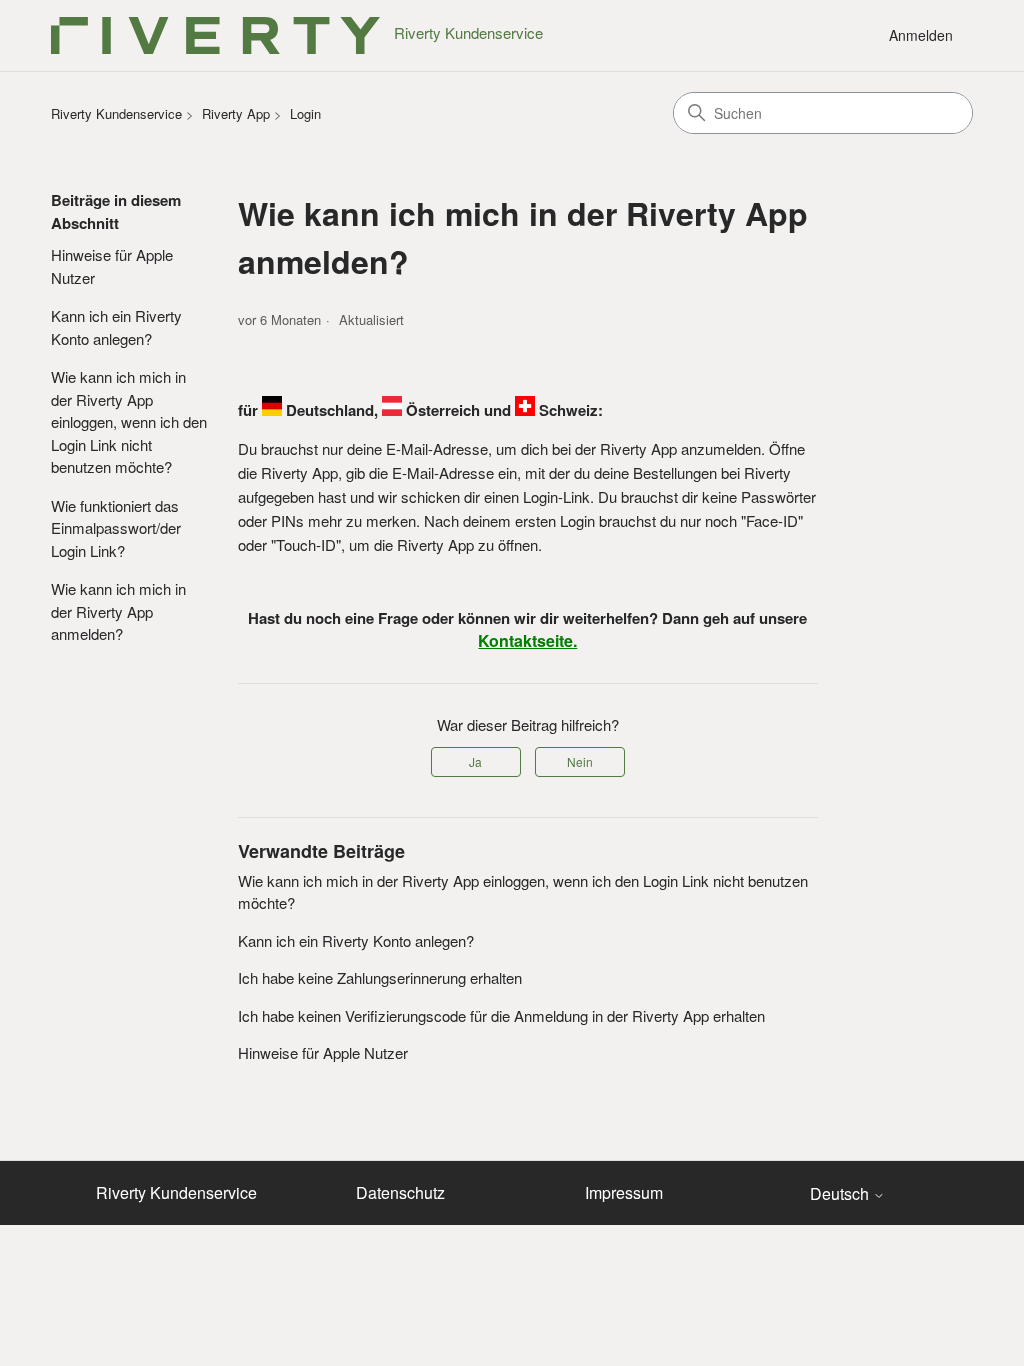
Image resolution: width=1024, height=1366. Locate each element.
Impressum (624, 1192)
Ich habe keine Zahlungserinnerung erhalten (380, 977)
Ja (475, 761)
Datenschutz (400, 1192)
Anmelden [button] (921, 35)
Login (305, 113)
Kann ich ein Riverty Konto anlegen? (116, 327)
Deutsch (841, 1194)
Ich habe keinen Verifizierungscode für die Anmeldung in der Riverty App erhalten (501, 1015)
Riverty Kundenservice (116, 113)
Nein (580, 761)
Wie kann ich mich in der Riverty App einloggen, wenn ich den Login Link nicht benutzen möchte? (129, 421)
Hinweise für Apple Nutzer (112, 266)
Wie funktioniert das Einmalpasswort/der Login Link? (116, 528)
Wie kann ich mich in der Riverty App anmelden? (118, 611)
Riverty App (236, 113)
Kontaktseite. (527, 640)
